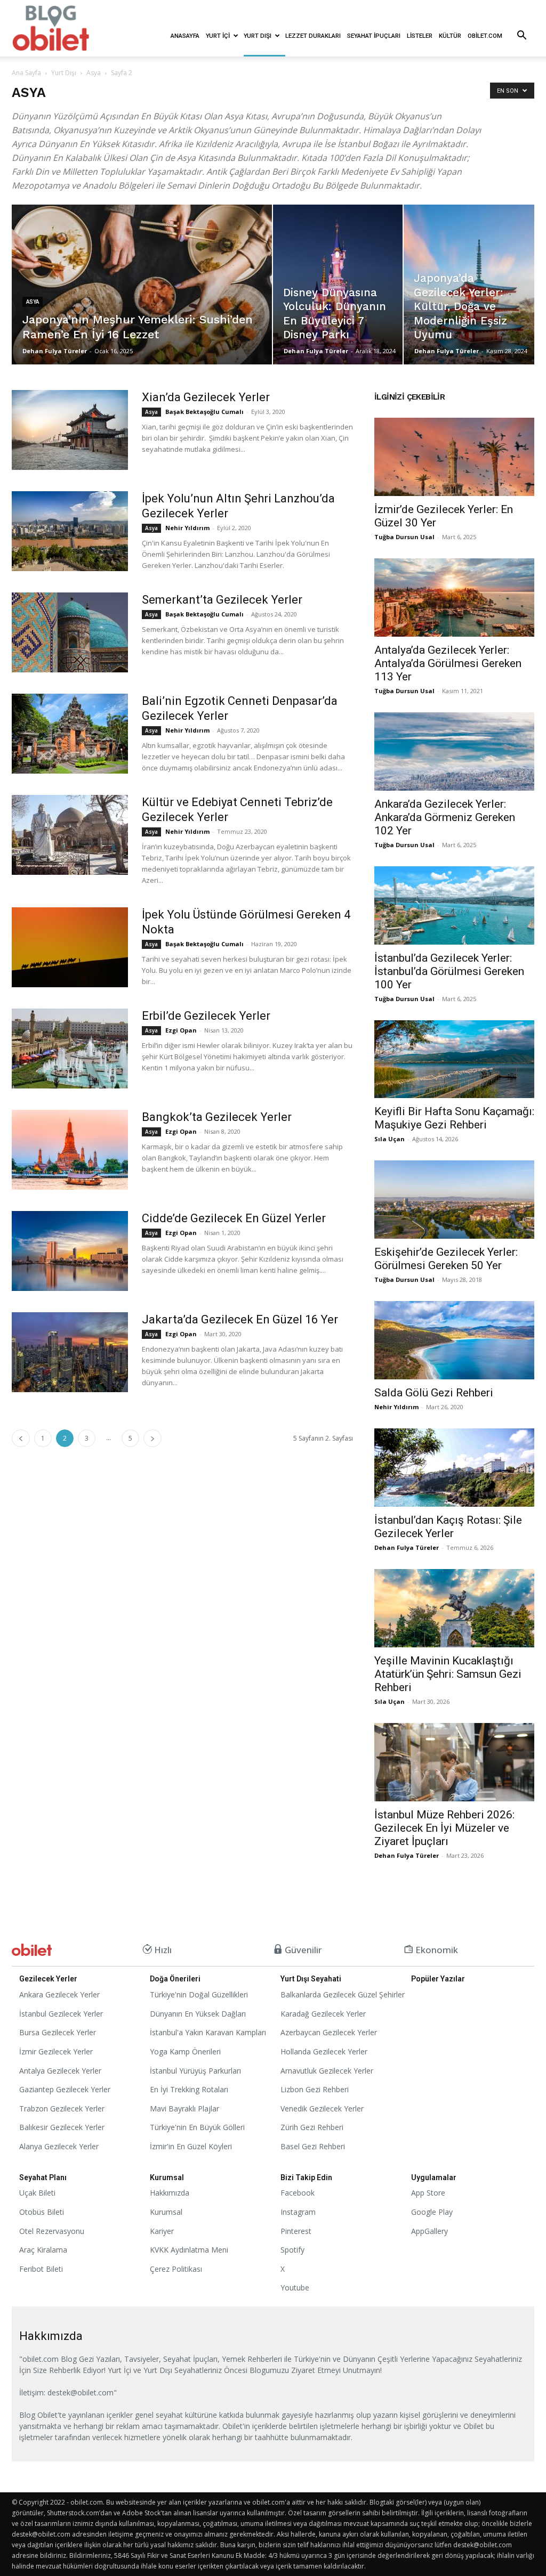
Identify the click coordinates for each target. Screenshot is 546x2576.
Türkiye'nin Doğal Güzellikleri (199, 1994)
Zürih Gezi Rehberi (312, 2127)
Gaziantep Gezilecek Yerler (65, 2089)
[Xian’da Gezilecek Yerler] (70, 430)
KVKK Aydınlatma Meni (189, 2250)
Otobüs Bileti (42, 2212)
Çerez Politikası (176, 2269)
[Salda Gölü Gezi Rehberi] (454, 1340)
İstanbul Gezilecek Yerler (61, 2014)
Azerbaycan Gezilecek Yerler (329, 2032)
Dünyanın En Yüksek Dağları (198, 2014)
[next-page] (152, 1438)
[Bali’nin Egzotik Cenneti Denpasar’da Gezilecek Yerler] (70, 734)
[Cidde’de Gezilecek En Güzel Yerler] (70, 1251)
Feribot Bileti (41, 2269)
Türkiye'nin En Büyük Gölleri (197, 2127)
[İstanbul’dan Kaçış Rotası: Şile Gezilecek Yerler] (454, 1468)
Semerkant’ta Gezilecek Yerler (222, 600)
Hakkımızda (170, 2193)
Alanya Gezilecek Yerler (59, 2146)
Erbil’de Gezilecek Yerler (206, 1016)
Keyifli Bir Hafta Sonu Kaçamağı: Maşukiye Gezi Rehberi (454, 1118)
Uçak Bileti (37, 2193)
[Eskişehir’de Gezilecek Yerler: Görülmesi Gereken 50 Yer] (454, 1200)
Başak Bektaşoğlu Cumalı (204, 412)
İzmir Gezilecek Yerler (56, 2051)
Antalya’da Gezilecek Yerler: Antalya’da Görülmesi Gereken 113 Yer (448, 663)
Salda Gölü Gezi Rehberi (434, 1393)
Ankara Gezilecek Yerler (59, 1994)
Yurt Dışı (258, 36)
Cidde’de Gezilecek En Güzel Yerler (234, 1218)
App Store (428, 2193)
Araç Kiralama (43, 2250)
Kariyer (162, 2231)
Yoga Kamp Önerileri (185, 2051)
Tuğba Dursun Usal (404, 537)
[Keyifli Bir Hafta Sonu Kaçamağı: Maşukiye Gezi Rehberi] (454, 1059)
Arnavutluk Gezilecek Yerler (327, 2071)
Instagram (298, 2212)
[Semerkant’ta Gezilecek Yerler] (70, 632)
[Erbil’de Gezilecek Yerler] (70, 1049)
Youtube (295, 2287)
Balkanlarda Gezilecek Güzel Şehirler (343, 1994)
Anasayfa (185, 36)
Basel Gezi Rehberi (313, 2146)
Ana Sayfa (26, 73)
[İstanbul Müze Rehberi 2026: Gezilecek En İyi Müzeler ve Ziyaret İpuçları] (454, 1762)
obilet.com (485, 36)
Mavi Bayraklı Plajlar (184, 2108)
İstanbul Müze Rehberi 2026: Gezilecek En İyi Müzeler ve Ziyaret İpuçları (444, 1828)
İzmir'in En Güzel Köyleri (191, 2146)
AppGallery (429, 2231)
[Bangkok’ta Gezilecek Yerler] (70, 1150)
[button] (521, 36)
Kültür (450, 36)
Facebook (298, 2193)
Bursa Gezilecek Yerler (58, 2032)
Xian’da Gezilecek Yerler (206, 397)
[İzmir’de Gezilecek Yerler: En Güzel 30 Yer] (454, 457)
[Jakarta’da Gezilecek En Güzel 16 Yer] (70, 1352)
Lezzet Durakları (313, 36)
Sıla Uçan (390, 1139)
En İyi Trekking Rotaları (189, 2089)
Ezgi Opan (181, 1030)
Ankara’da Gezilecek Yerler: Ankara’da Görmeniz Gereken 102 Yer (445, 817)
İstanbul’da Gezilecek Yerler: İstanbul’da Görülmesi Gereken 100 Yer (449, 971)
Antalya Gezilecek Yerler (60, 2071)
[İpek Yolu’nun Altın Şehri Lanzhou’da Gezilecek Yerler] (70, 531)
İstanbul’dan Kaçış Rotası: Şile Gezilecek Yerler (448, 1527)
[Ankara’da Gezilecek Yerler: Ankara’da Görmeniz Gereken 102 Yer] (454, 751)
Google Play (432, 2212)
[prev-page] (21, 1438)
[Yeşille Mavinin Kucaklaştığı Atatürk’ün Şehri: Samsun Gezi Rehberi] (454, 1608)
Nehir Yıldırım (187, 528)
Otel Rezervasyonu (52, 2231)
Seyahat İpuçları (374, 36)
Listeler (420, 36)
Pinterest (296, 2231)
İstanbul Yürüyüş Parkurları (195, 2071)
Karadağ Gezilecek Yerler (323, 2014)
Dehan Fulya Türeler (55, 351)
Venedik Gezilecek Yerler (322, 2108)
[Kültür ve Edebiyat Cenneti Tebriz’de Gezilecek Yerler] (70, 835)
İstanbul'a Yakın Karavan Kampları (208, 2032)
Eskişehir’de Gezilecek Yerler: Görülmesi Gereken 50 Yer (446, 1259)
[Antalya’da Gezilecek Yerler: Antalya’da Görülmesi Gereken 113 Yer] (454, 598)
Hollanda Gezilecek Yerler (324, 2051)
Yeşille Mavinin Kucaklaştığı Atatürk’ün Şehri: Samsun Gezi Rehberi (448, 1674)
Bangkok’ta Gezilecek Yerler (217, 1117)
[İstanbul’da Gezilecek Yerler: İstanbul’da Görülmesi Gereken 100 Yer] (454, 905)
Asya (94, 73)
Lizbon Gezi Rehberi (315, 2089)
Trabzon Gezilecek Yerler (62, 2108)
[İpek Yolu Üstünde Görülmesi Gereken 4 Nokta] (70, 947)
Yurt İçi (218, 36)
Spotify (292, 2250)
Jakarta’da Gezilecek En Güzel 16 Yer (240, 1319)
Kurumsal (166, 2212)
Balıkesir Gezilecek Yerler (62, 2127)
